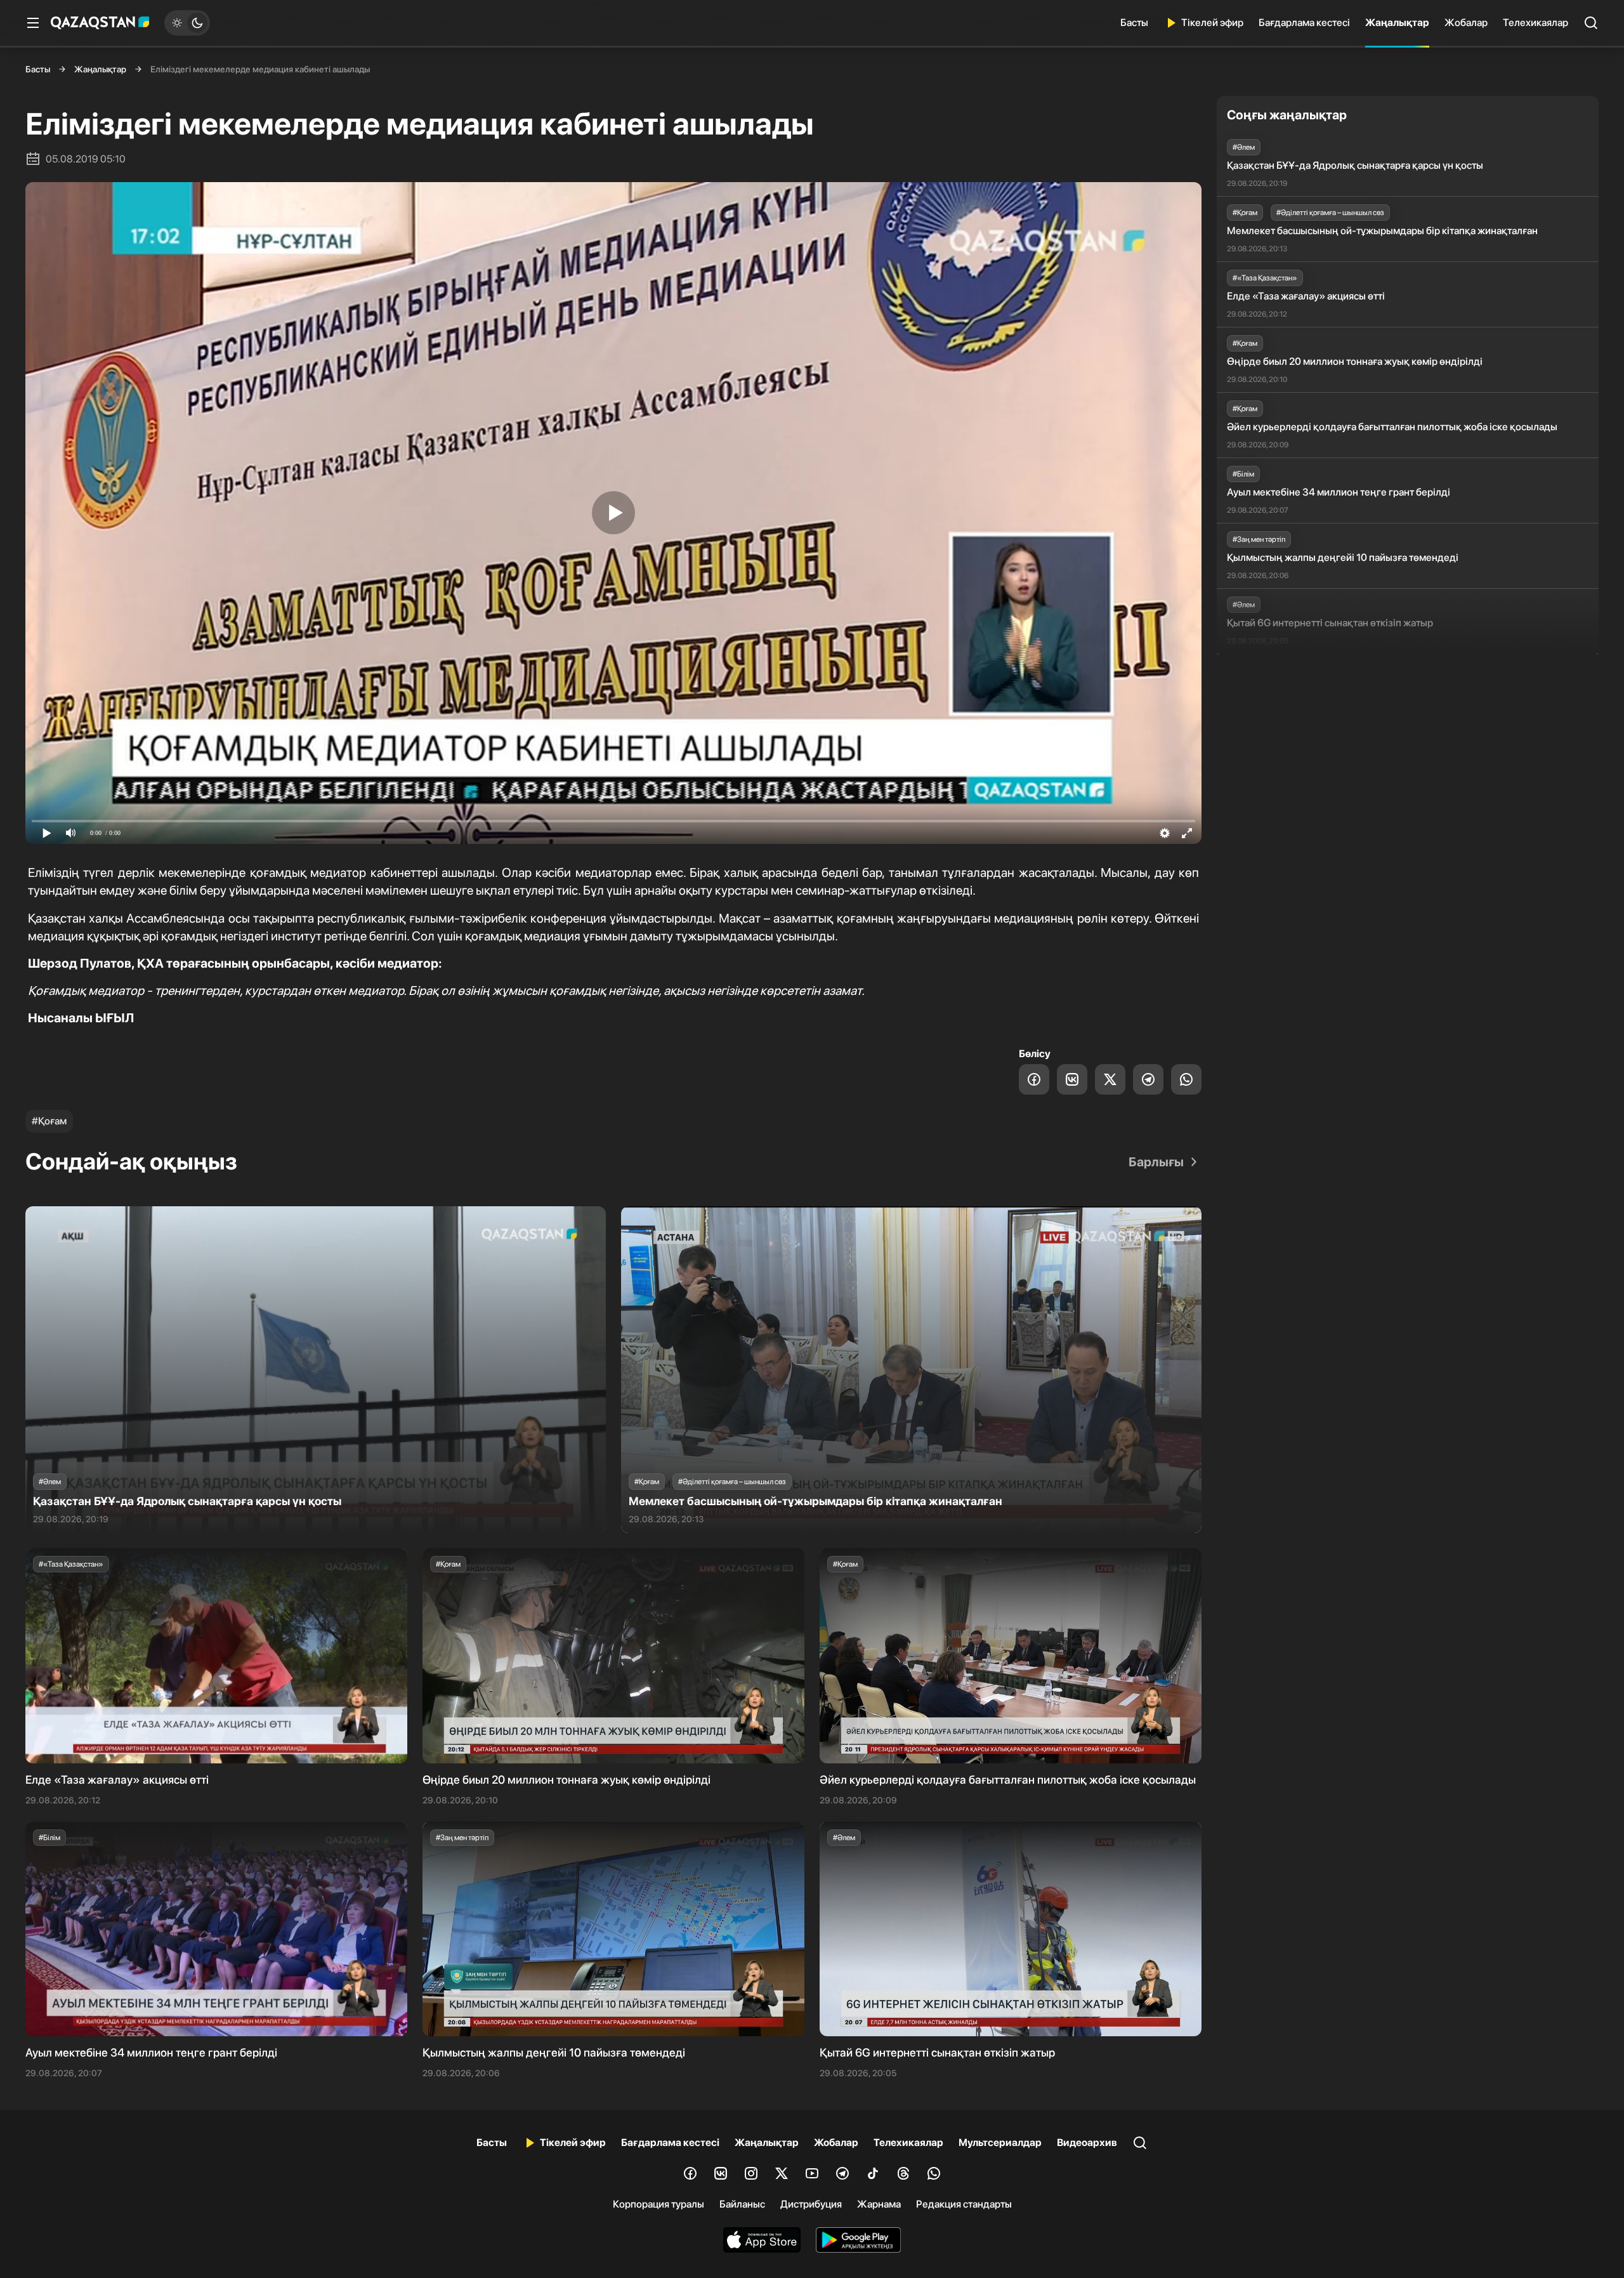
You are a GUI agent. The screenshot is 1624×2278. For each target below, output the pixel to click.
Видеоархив (1087, 2143)
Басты (1134, 23)
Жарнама (879, 2204)
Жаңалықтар (1397, 23)
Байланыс (742, 2204)
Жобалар (1466, 23)
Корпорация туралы (658, 2204)
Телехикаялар (1536, 23)
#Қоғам (49, 1121)
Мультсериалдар (1000, 2143)
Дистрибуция (811, 2204)
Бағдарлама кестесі (1304, 23)
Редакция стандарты (964, 2204)
